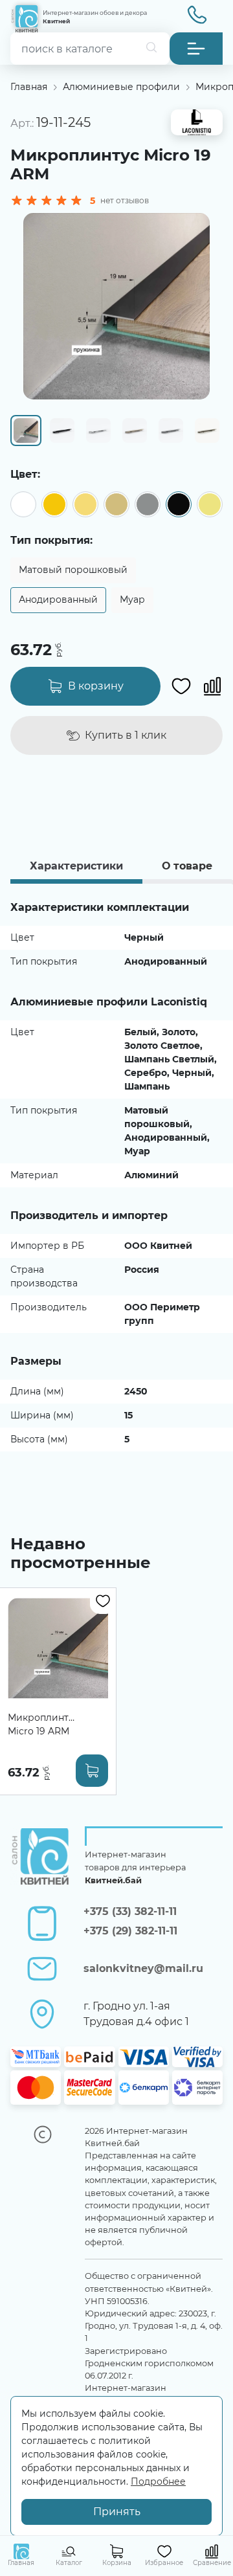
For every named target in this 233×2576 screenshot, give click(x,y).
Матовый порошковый (73, 570)
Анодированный (58, 599)
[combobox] (90, 49)
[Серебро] (148, 504)
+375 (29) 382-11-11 (130, 1931)
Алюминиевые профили (121, 87)
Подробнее (158, 2481)
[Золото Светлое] (85, 504)
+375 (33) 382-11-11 (130, 1911)
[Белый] (23, 504)
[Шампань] (210, 504)
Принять (117, 2512)
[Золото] (54, 504)
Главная (29, 87)
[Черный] (179, 504)
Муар (132, 599)
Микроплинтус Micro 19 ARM (43, 1724)
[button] (196, 49)
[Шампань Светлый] (116, 504)
